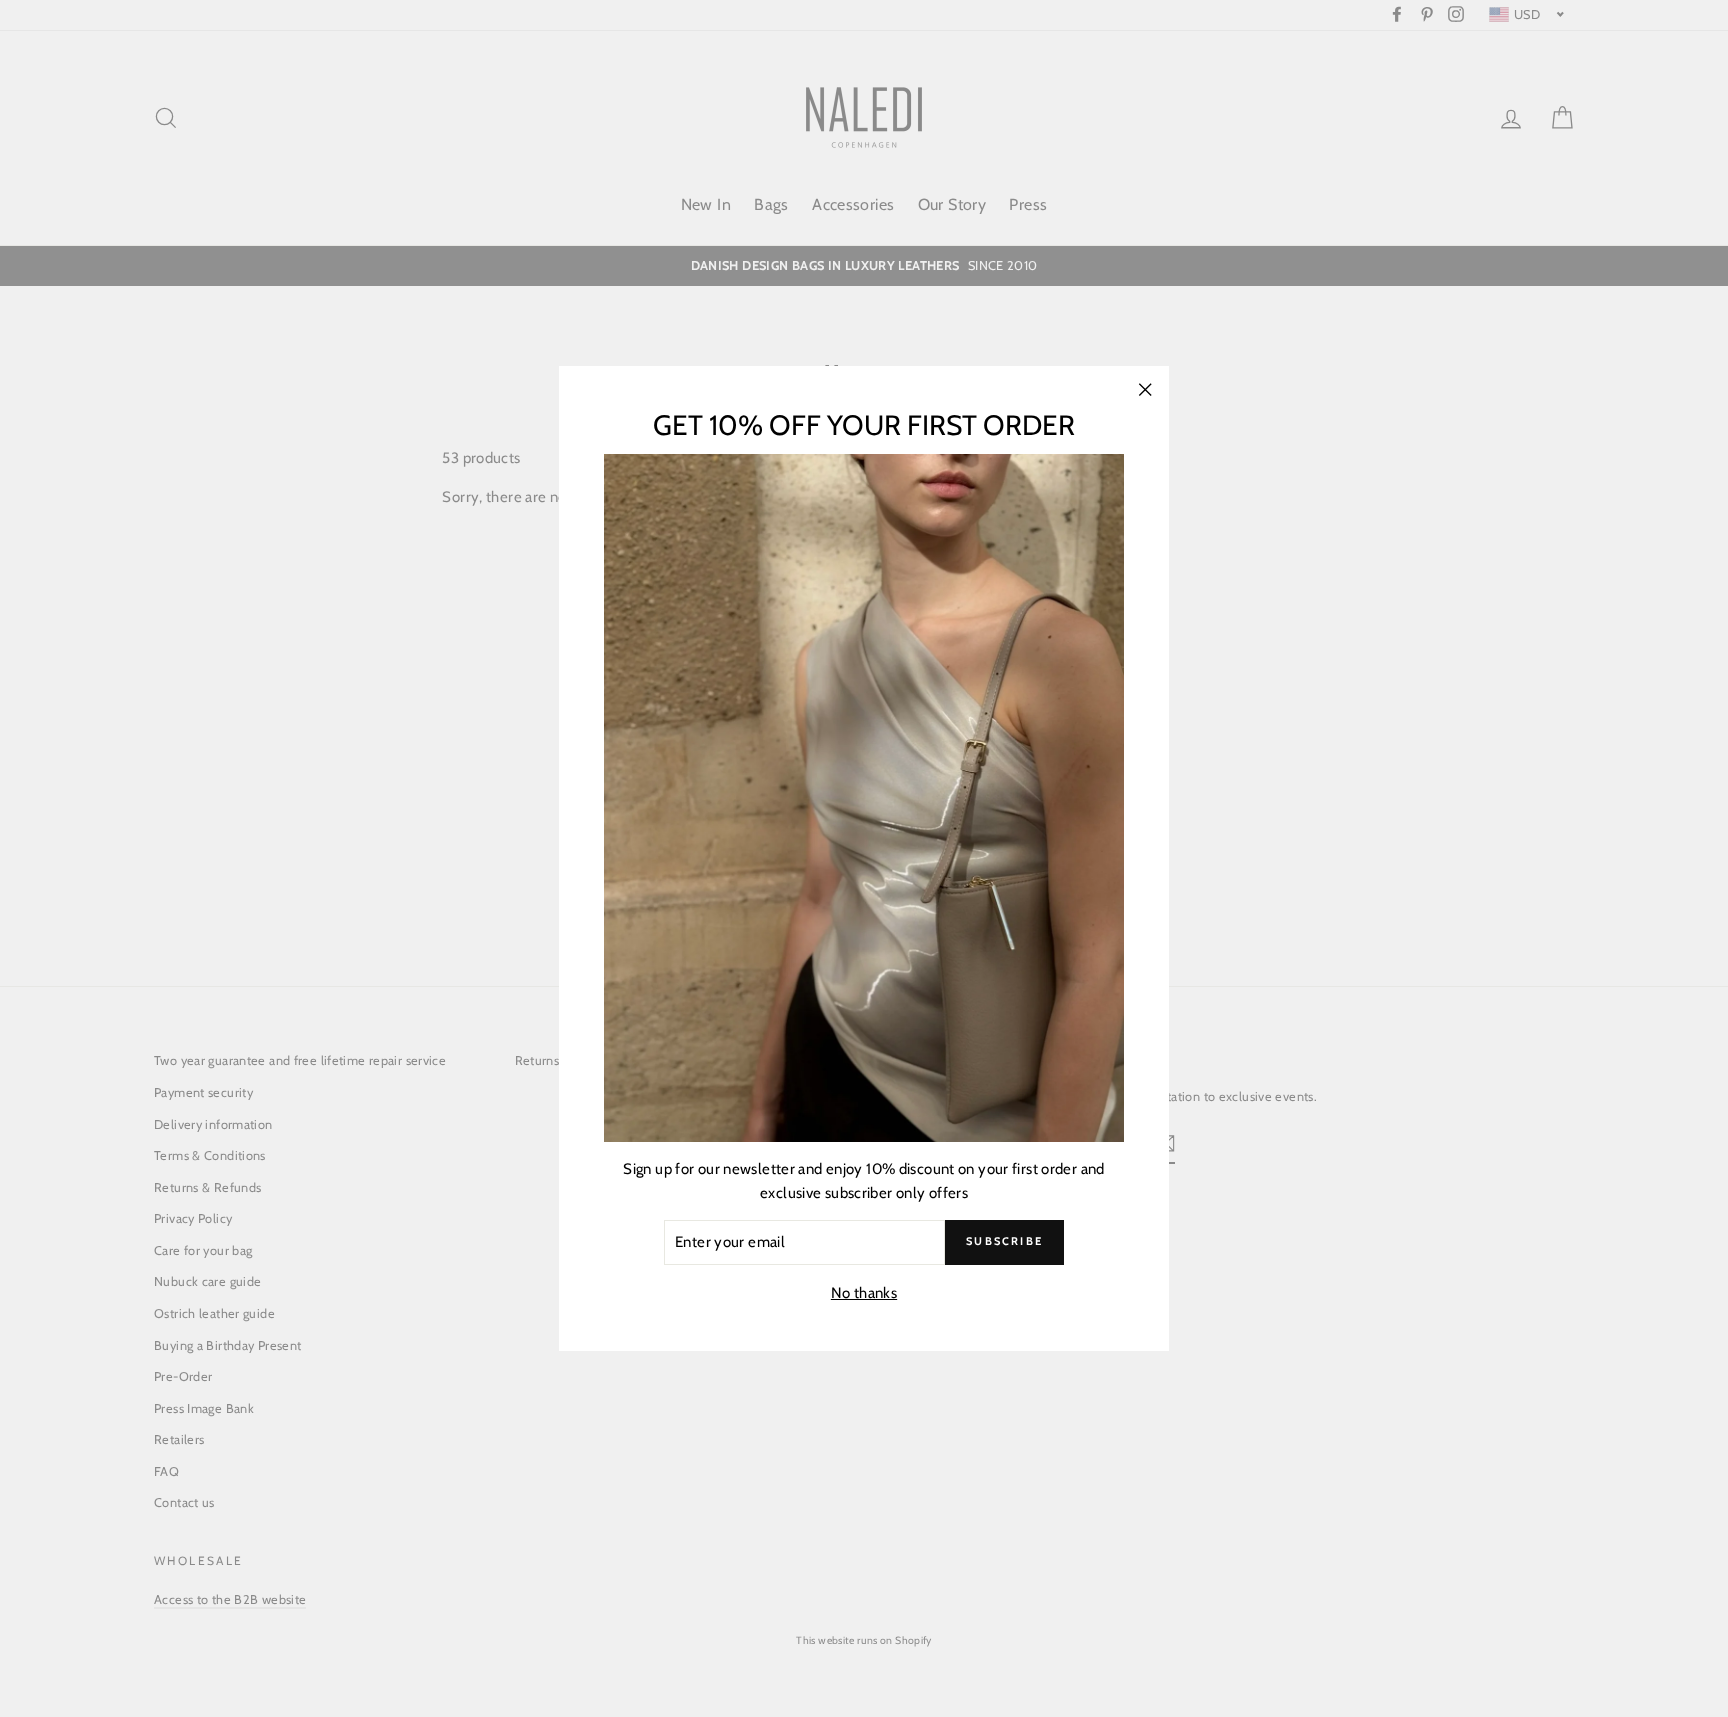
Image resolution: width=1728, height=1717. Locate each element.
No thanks (864, 1293)
